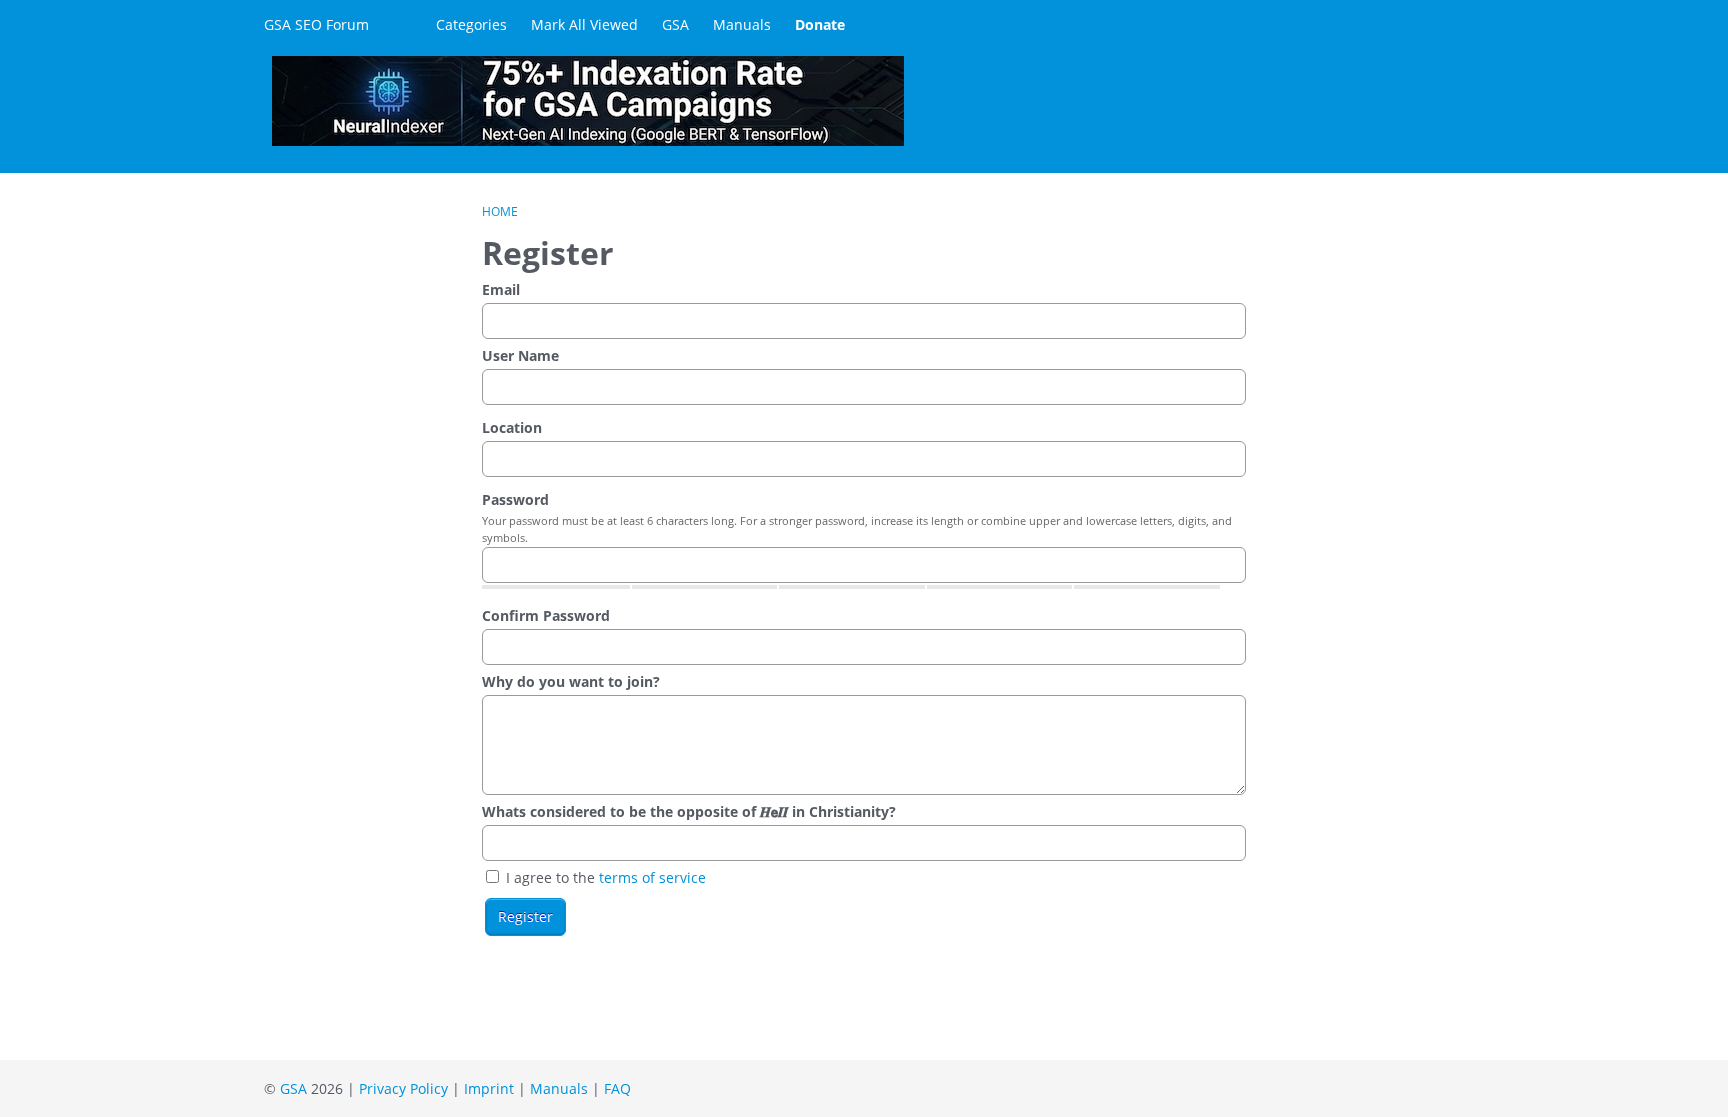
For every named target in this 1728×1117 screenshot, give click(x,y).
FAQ (617, 1088)
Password (515, 499)
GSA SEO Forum (316, 24)
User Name (520, 355)
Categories (471, 24)
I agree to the (604, 877)
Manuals (742, 24)
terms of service (652, 877)
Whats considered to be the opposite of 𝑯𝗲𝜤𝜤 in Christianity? (689, 811)
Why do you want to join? (571, 681)
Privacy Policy (403, 1088)
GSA (675, 24)
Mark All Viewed (584, 24)
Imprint (489, 1088)
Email (501, 289)
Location (512, 427)
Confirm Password (546, 615)
